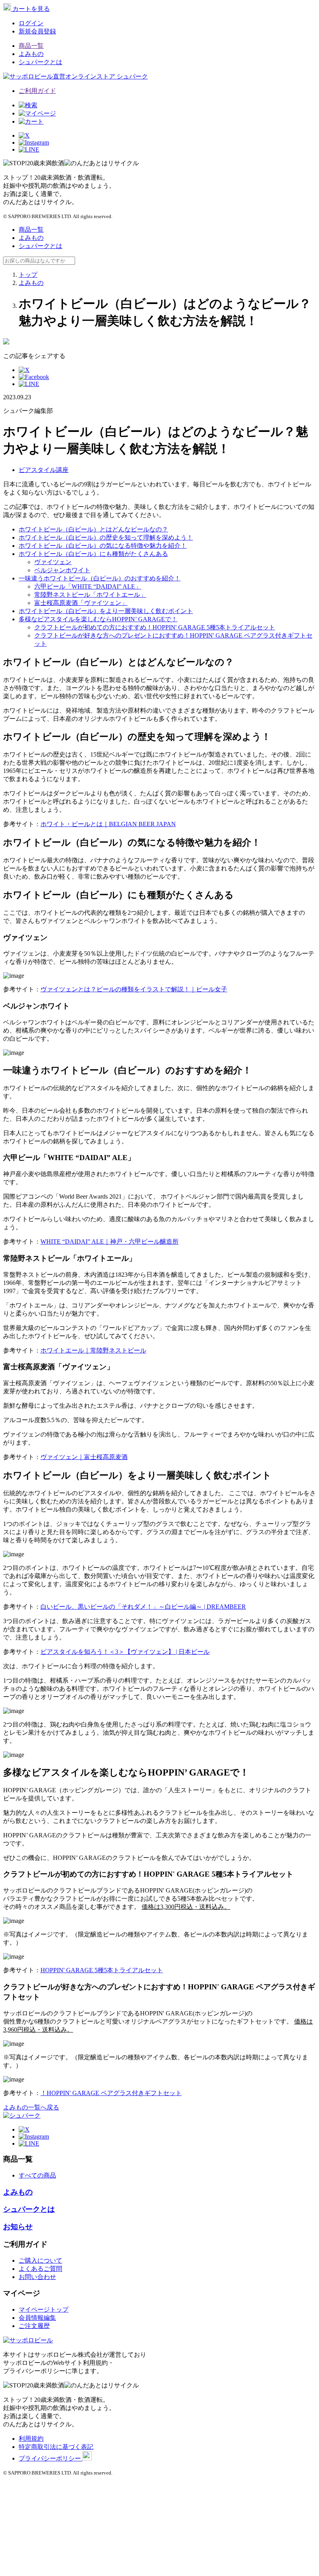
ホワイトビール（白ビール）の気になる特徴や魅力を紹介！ (103, 546)
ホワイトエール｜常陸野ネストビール (93, 1350)
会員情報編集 (37, 2318)
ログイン (31, 23)
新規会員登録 (37, 31)
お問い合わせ (37, 2277)
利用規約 (31, 2439)
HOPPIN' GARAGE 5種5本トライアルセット (102, 1970)
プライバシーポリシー (51, 2458)
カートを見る (30, 9)
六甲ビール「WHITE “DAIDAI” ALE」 (88, 586)
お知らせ (18, 2227)
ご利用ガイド (37, 91)
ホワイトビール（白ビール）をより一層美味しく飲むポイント (106, 611)
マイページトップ (44, 2309)
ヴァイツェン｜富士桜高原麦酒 (84, 1457)
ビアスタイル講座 (44, 470)
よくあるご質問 (40, 2269)
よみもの (31, 54)
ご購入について (40, 2261)
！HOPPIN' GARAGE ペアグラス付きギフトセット (111, 2093)
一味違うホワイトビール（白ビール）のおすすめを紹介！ (100, 578)
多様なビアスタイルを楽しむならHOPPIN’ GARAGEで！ (98, 619)
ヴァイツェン (53, 562)
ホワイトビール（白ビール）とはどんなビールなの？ (93, 529)
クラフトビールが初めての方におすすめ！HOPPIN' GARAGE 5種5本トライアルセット (155, 627)
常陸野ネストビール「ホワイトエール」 (90, 595)
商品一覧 (31, 46)
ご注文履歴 (34, 2326)
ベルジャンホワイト (62, 570)
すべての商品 (37, 2175)
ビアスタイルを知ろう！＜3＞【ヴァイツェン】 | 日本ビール (125, 1652)
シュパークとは (40, 62)
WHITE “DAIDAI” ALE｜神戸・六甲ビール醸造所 (110, 1242)
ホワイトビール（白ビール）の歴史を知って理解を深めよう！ (106, 537)
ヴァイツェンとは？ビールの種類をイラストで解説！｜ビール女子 (134, 989)
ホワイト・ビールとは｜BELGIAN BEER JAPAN (108, 824)
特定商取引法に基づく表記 (56, 2447)
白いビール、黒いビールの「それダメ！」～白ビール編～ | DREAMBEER (143, 1607)
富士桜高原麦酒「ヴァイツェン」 (81, 603)
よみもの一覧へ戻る (31, 2107)
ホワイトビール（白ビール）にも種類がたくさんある (93, 554)
